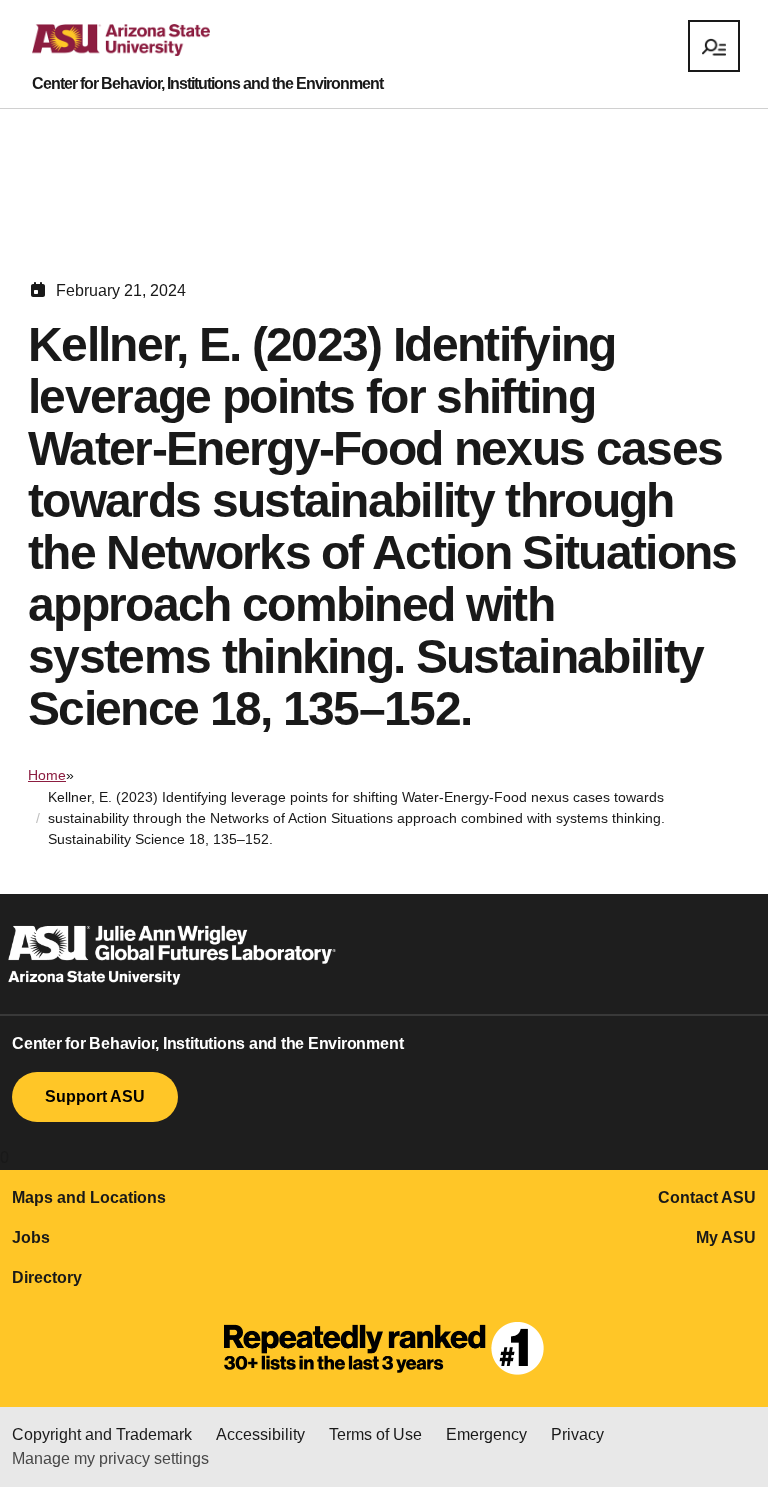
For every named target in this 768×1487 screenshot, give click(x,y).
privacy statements (575, 1358)
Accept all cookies (177, 1438)
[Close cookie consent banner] (715, 1334)
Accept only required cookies (388, 1438)
